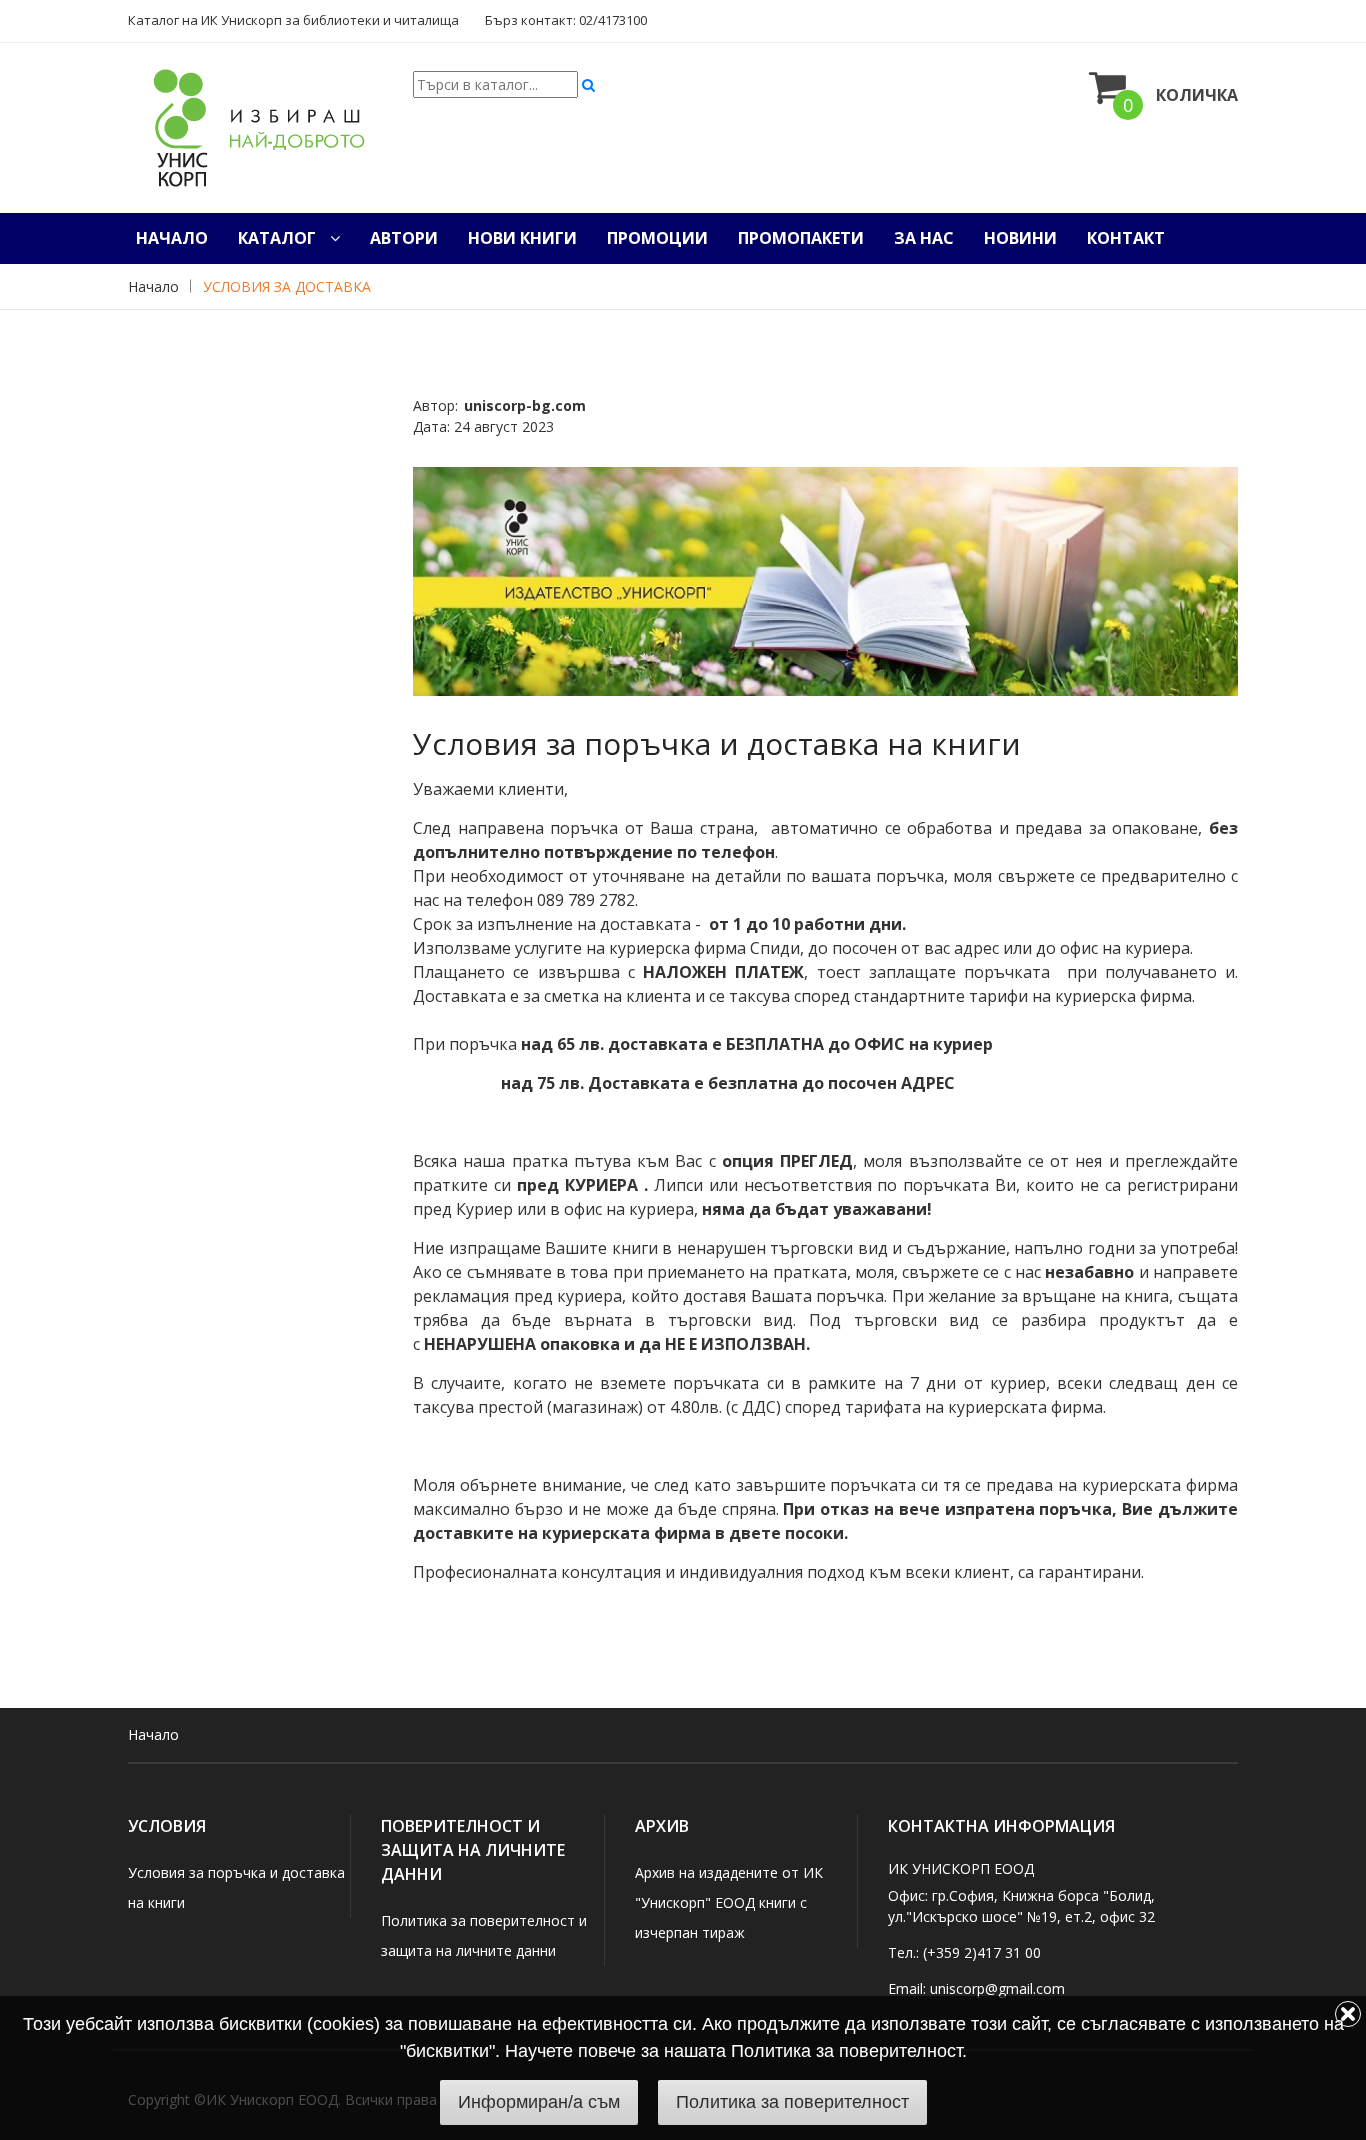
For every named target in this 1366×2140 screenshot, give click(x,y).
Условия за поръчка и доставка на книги (717, 743)
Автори (404, 238)
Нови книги (522, 238)
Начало (172, 238)
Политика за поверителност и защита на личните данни (484, 1935)
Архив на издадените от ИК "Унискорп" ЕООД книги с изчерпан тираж (729, 1902)
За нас (924, 238)
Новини (1020, 238)
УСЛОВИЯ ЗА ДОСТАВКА (287, 286)
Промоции (657, 238)
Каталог (279, 238)
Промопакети (801, 238)
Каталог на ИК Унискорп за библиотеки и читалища (293, 20)
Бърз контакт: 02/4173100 (566, 20)
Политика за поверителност (792, 2102)
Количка (1197, 95)
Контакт (1126, 238)
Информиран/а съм (539, 2102)
